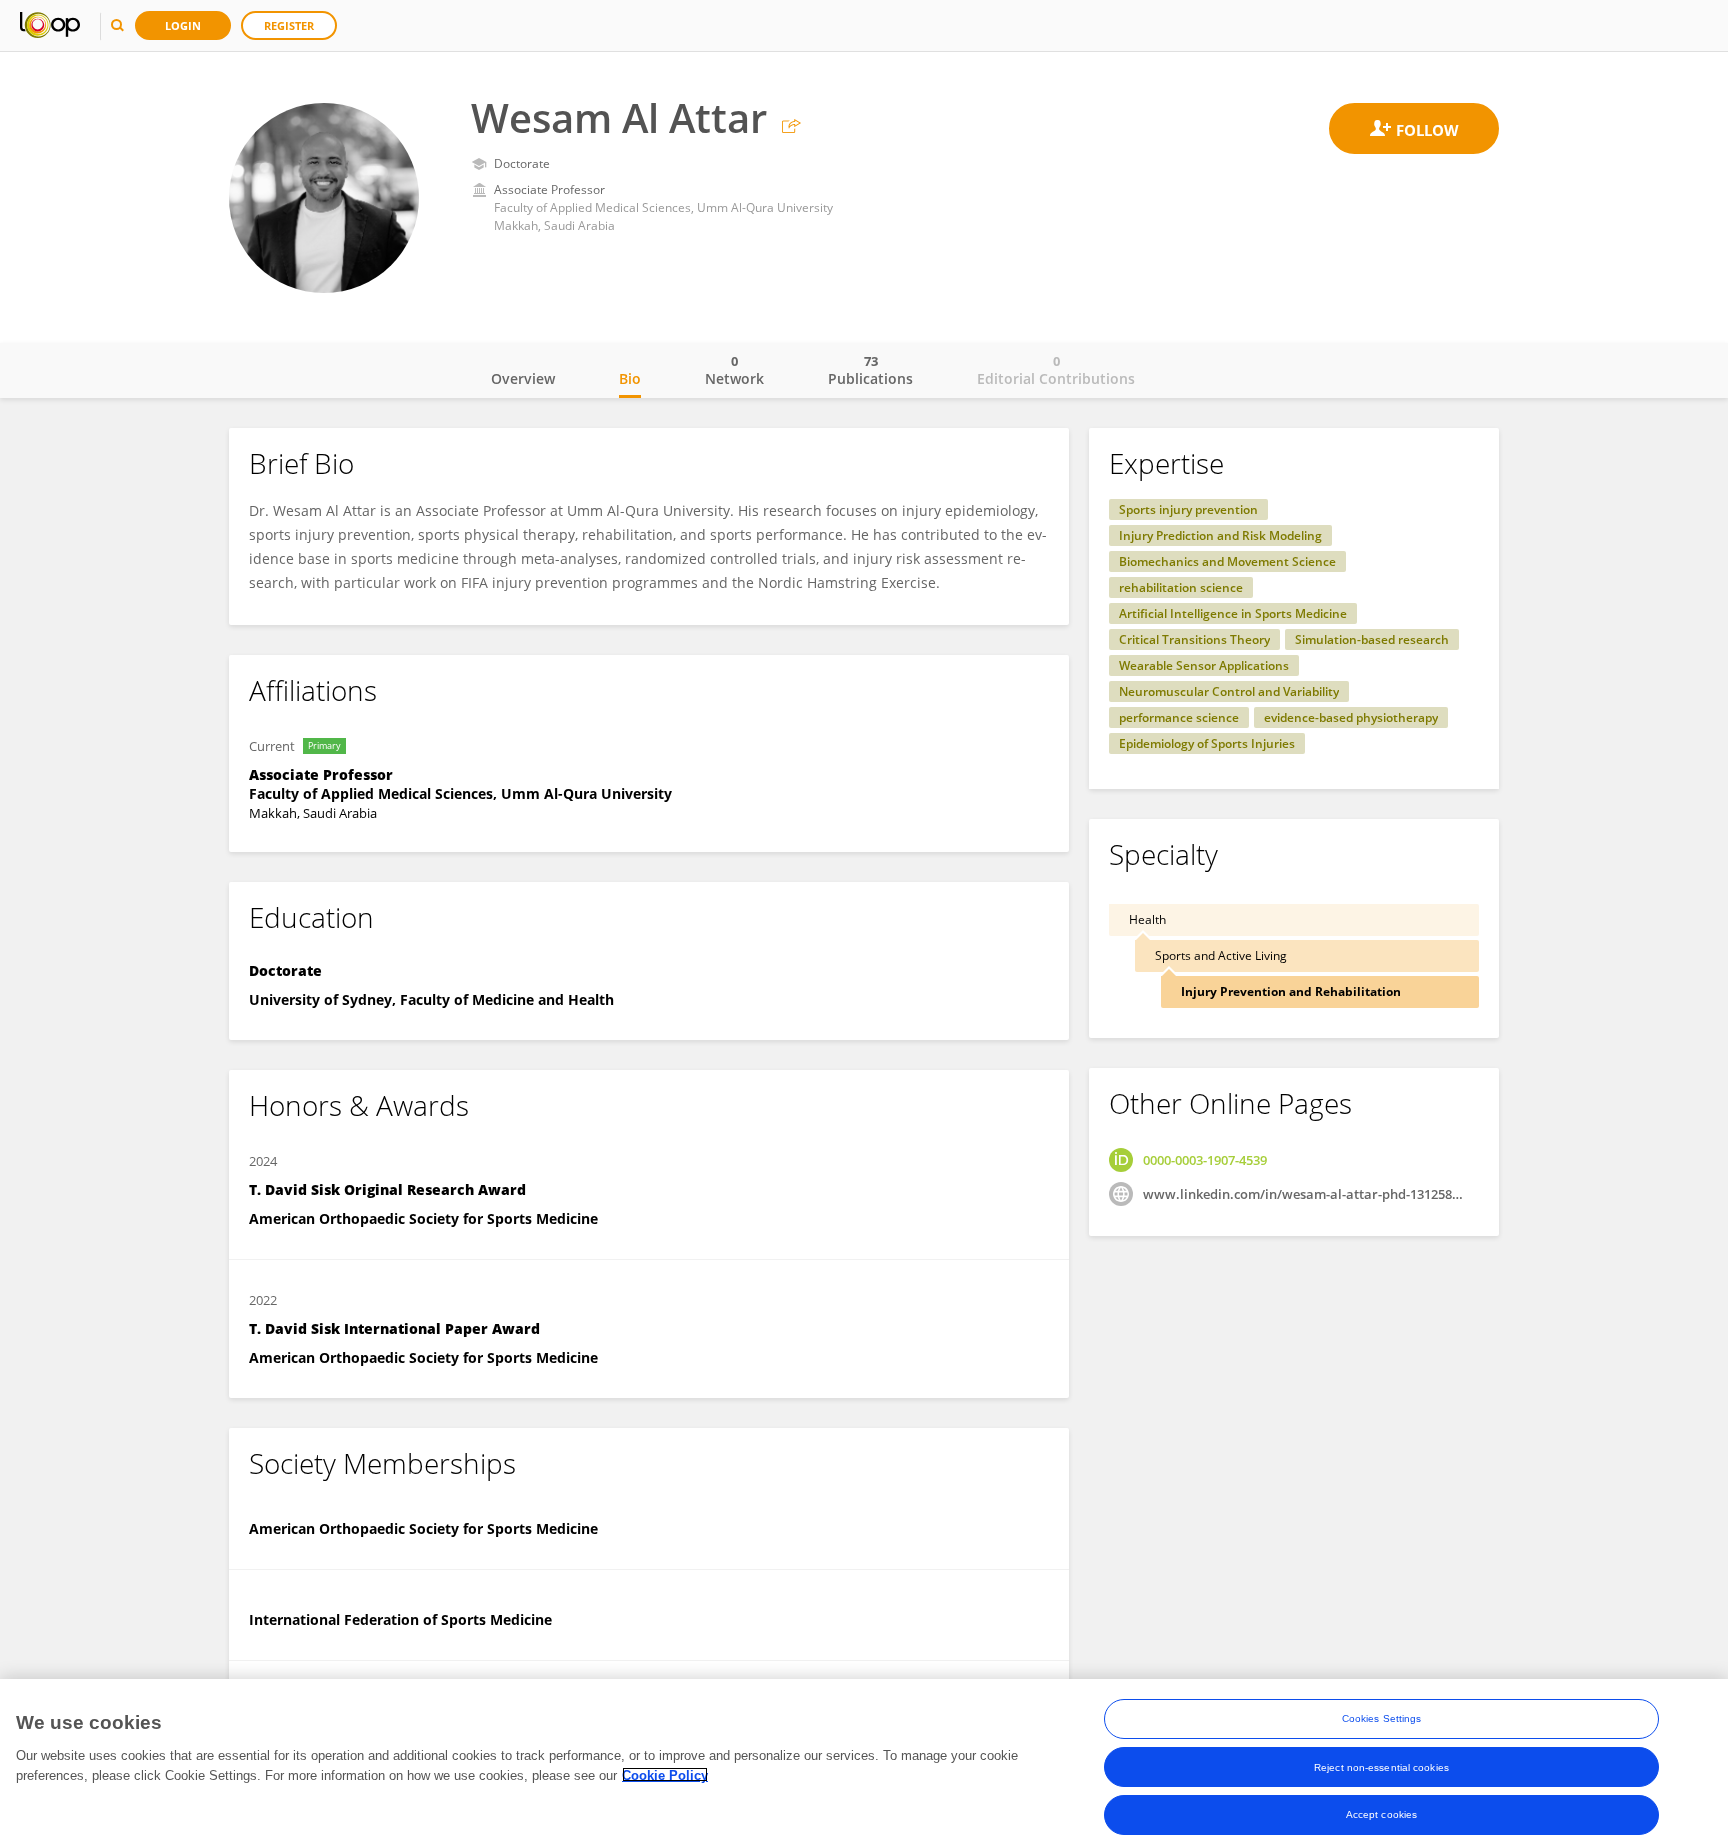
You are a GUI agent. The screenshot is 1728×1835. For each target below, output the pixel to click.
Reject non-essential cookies (1381, 1766)
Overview (523, 378)
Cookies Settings (1382, 1718)
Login (183, 25)
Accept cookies (1381, 1814)
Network (734, 370)
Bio (630, 378)
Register (289, 25)
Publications (870, 370)
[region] (864, 1757)
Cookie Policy (665, 1774)
